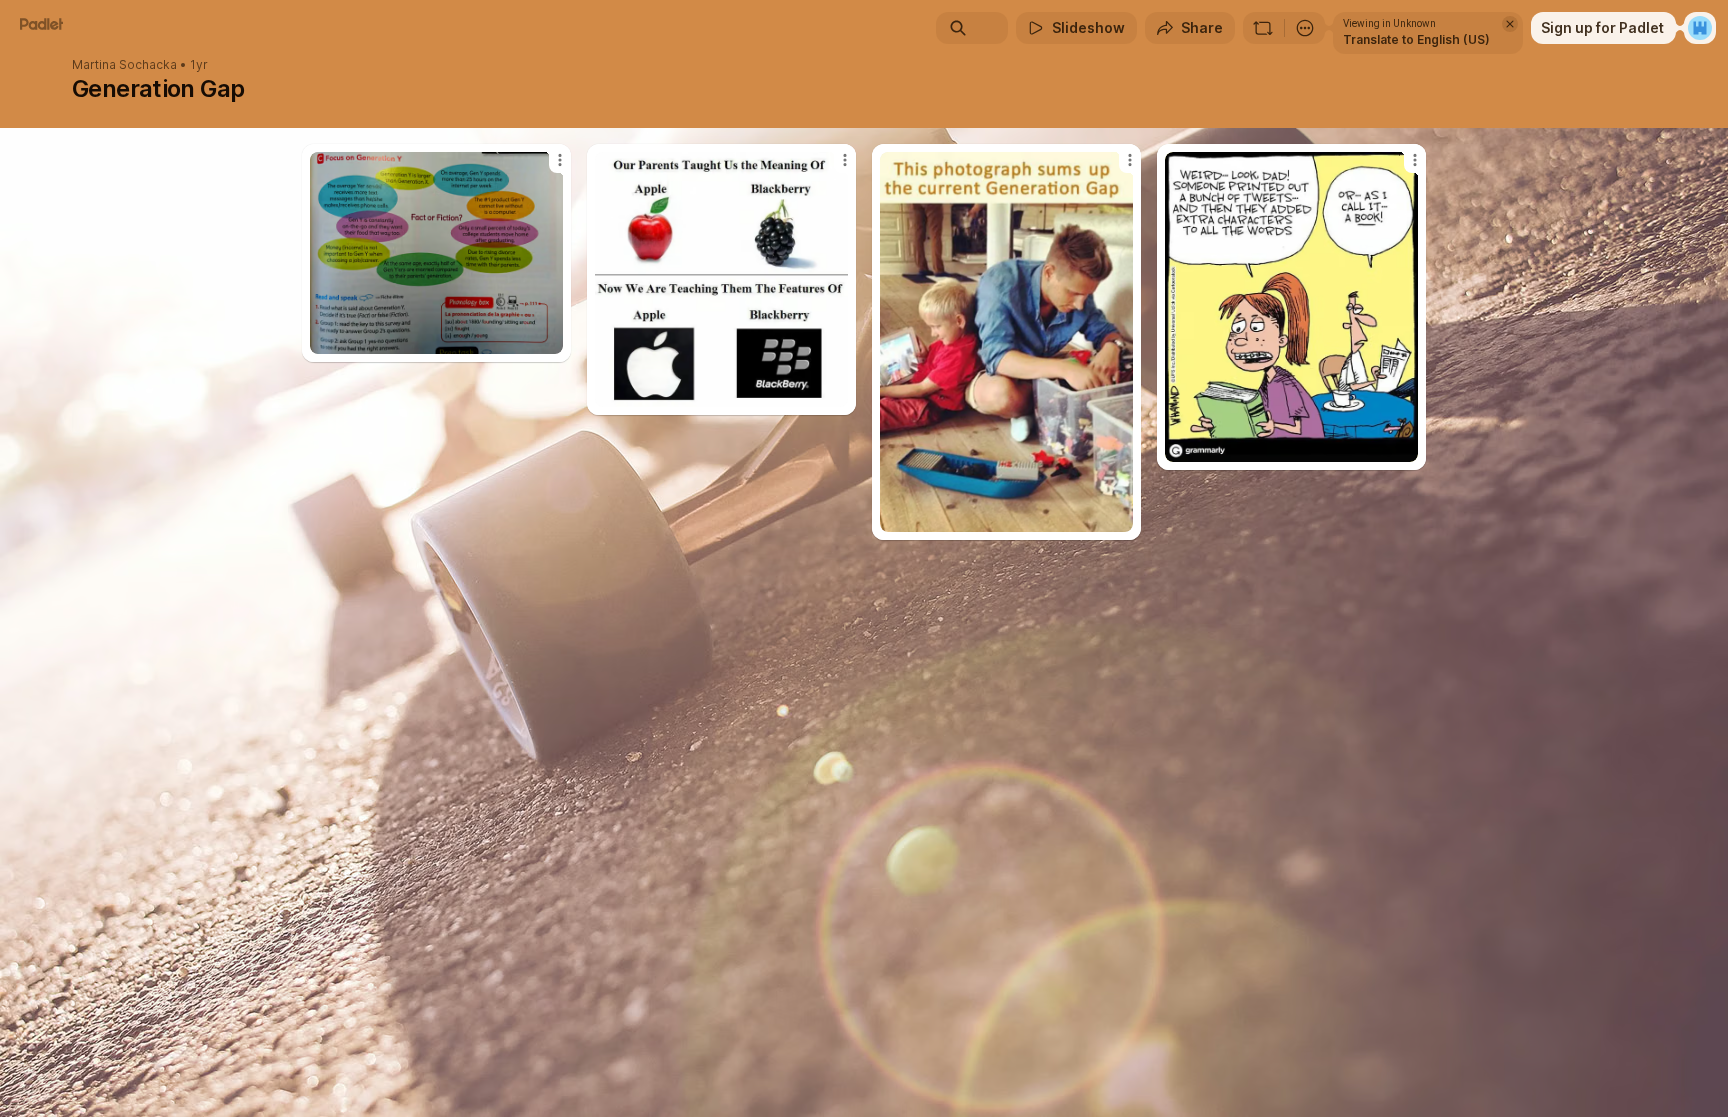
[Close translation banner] (1510, 24)
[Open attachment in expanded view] (436, 253)
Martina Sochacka (124, 65)
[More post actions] (560, 160)
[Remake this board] (1263, 28)
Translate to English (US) (1416, 39)
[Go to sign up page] (1700, 28)
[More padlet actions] (1305, 28)
